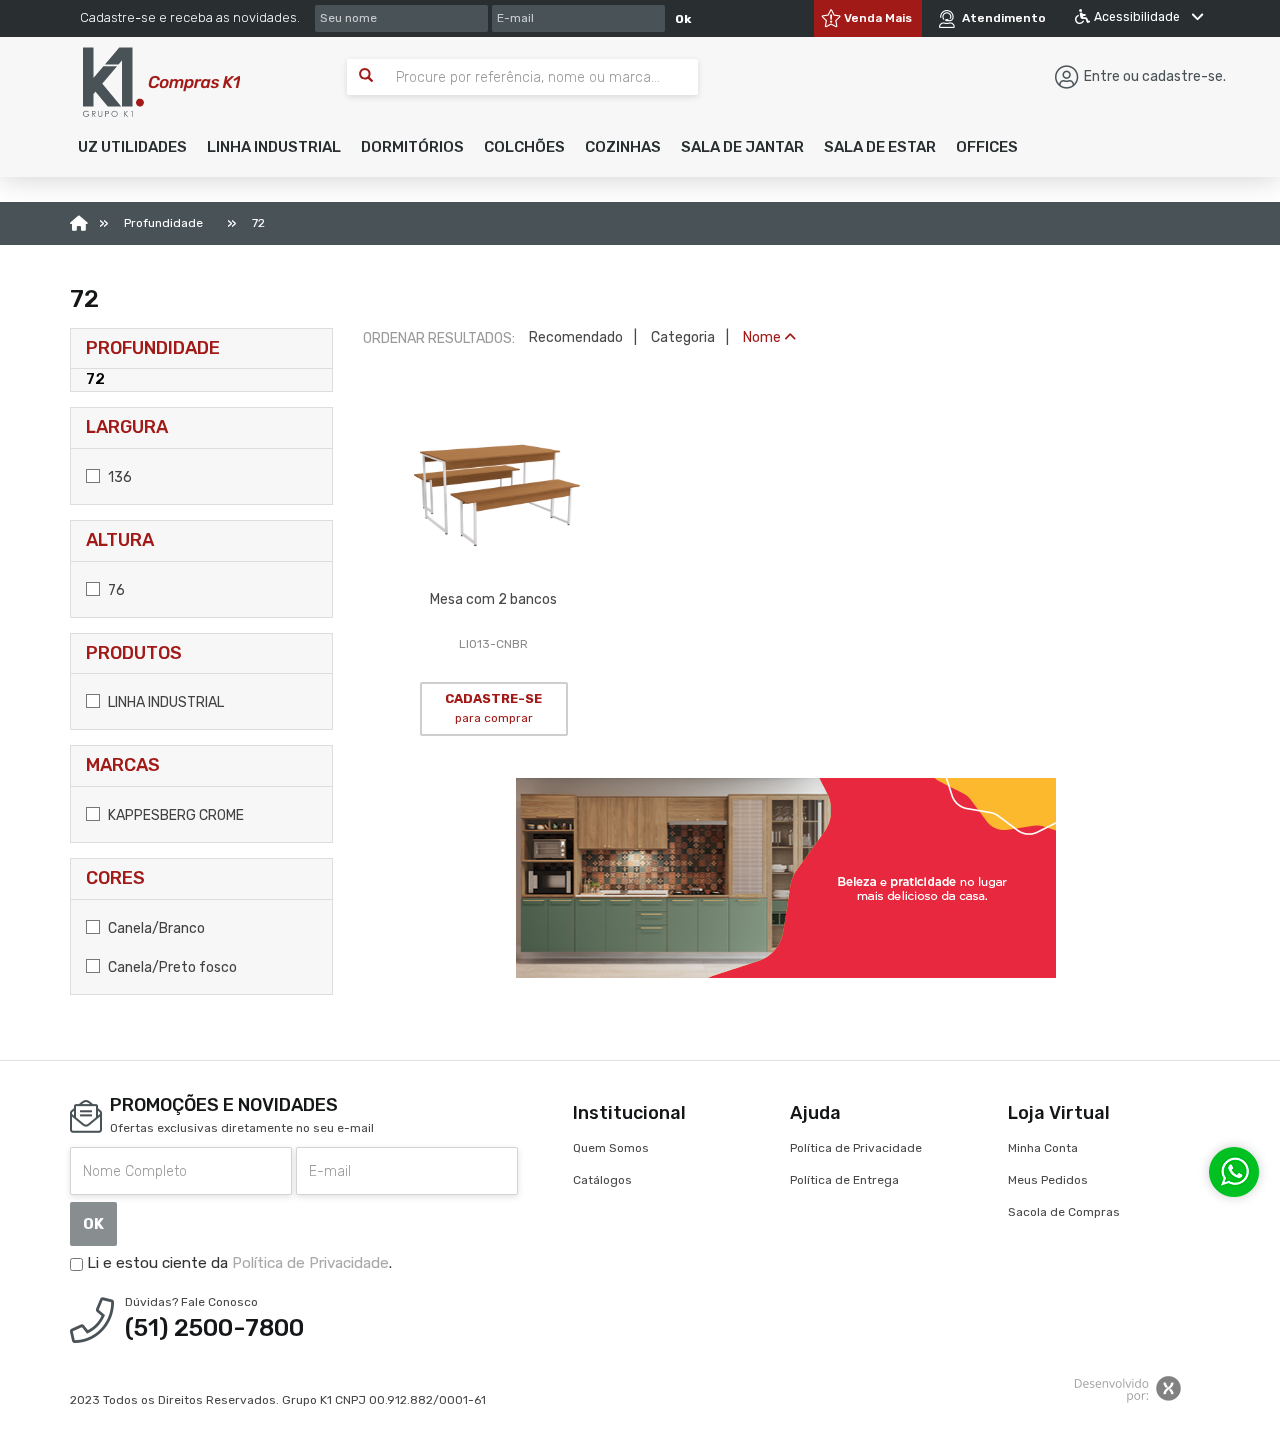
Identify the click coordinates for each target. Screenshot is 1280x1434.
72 (95, 379)
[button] (132, 147)
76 (115, 590)
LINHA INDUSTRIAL (164, 702)
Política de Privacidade (310, 1263)
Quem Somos (611, 1148)
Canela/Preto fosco (171, 967)
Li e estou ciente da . (237, 1263)
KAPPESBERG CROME (174, 815)
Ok (683, 19)
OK (93, 1224)
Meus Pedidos (1048, 1180)
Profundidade (153, 348)
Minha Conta (1043, 1148)
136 (118, 477)
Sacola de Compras (1064, 1212)
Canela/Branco (155, 928)
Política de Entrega (844, 1180)
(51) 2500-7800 (214, 1328)
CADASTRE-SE (493, 708)
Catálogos (602, 1180)
